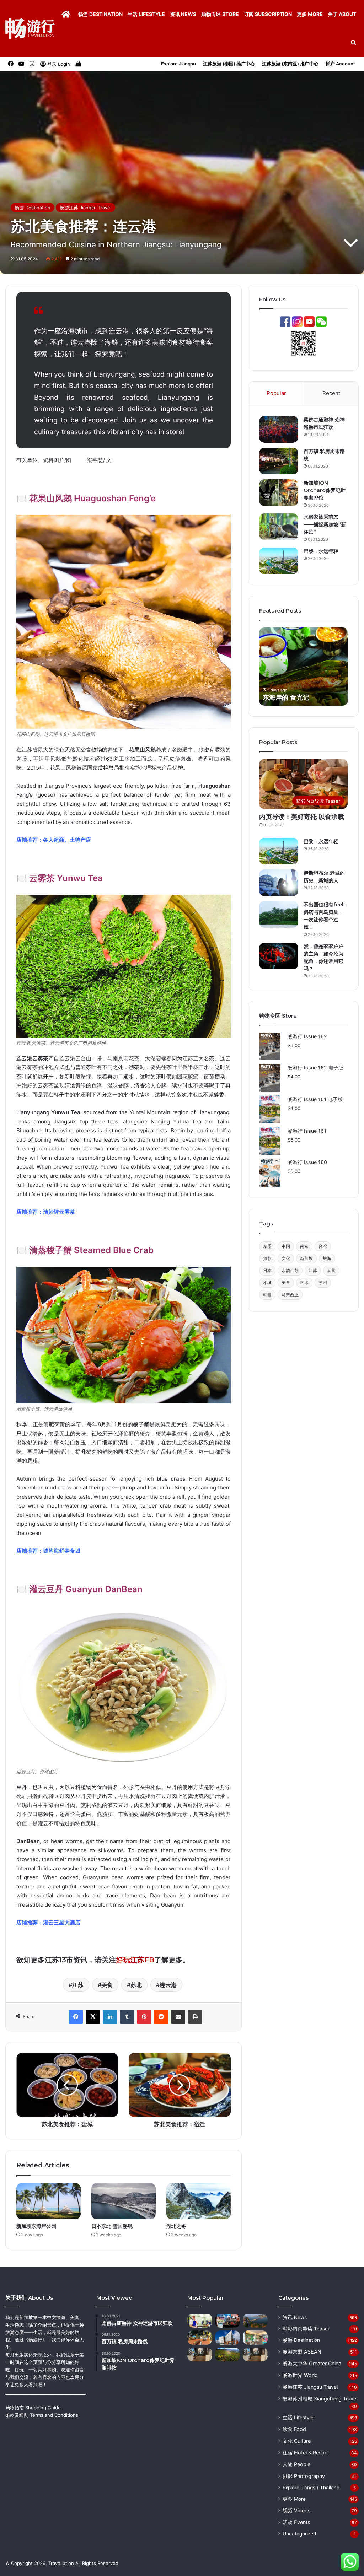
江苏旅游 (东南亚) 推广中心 (290, 64)
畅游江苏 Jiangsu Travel (85, 208)
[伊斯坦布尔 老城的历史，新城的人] (279, 883)
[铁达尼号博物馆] (227, 2337)
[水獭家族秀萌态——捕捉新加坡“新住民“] (279, 527)
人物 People (296, 2464)
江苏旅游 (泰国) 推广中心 (229, 64)
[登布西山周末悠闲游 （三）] (200, 2354)
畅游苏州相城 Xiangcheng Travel (320, 2399)
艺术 (304, 1282)
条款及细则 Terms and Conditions (42, 2415)
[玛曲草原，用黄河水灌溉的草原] (227, 2354)
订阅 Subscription (268, 14)
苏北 (136, 1985)
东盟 (267, 1246)
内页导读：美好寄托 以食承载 (302, 817)
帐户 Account (340, 64)
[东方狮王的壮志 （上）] (200, 2337)
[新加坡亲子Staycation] (255, 2337)
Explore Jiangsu (178, 64)
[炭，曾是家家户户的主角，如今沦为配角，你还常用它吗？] (279, 956)
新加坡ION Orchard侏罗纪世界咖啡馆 (325, 490)
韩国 (267, 1295)
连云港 (168, 1985)
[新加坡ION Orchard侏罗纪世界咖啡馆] (279, 493)
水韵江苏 (290, 1270)
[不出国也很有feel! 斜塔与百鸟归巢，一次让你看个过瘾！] (279, 914)
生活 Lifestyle (146, 14)
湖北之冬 (176, 2226)
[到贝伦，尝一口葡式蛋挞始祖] (200, 2321)
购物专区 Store (220, 14)
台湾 (323, 1246)
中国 (286, 1246)
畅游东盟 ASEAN (302, 2352)
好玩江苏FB (135, 1960)
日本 (267, 1270)
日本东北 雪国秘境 (112, 2226)
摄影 (267, 1258)
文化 (286, 1258)
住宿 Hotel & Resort (305, 2453)
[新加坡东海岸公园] (49, 2201)
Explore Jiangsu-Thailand (311, 2488)
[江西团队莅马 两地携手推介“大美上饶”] (227, 2321)
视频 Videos (296, 2510)
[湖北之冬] (199, 2201)
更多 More (310, 14)
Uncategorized (299, 2534)
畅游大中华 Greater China (312, 2363)
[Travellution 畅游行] (30, 28)
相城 (267, 1282)
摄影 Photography (304, 2476)
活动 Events (296, 2522)
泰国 (331, 1270)
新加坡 (306, 1258)
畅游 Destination (100, 14)
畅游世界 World (300, 2375)
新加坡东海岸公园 (36, 2226)
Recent (331, 393)
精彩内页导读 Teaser (306, 2329)
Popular (276, 393)
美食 (107, 1985)
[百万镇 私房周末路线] (279, 461)
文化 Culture (297, 2441)
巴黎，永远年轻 (321, 551)
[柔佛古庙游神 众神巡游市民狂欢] (279, 429)
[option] (304, 667)
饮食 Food (294, 2429)
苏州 (323, 1282)
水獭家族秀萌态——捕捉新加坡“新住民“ (325, 524)
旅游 (327, 1258)
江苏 (78, 1985)
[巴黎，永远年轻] (279, 561)
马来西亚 (290, 1295)
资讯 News (183, 14)
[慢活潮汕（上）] (255, 2321)
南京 (304, 1246)
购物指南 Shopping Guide (33, 2408)
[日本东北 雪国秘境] (124, 2201)
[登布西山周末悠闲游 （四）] (255, 2354)
